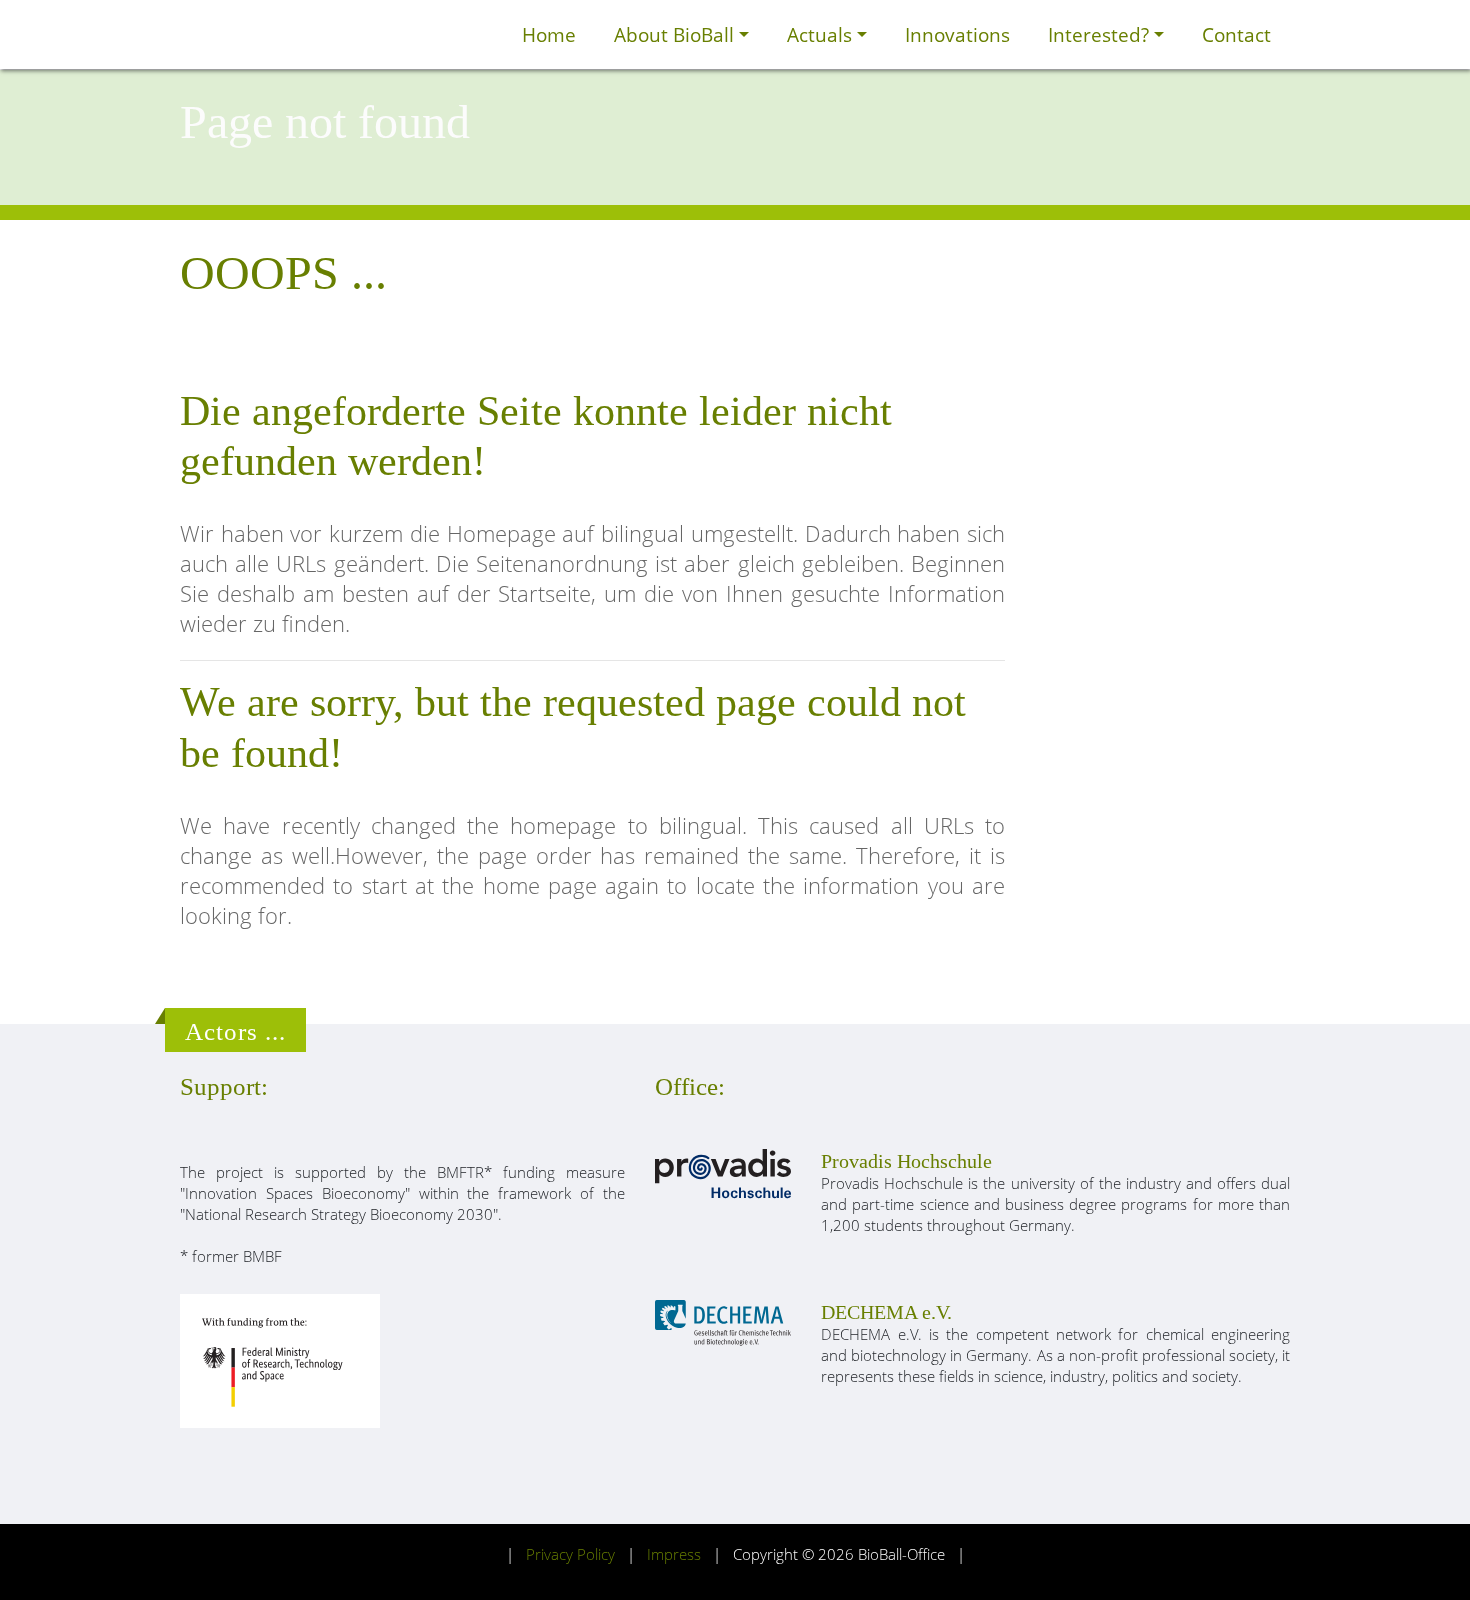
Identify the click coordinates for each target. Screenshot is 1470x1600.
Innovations (957, 34)
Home (549, 34)
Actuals (822, 34)
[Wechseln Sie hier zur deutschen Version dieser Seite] (481, 35)
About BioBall (676, 34)
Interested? (1101, 34)
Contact (1236, 34)
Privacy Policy (570, 1554)
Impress (674, 1554)
